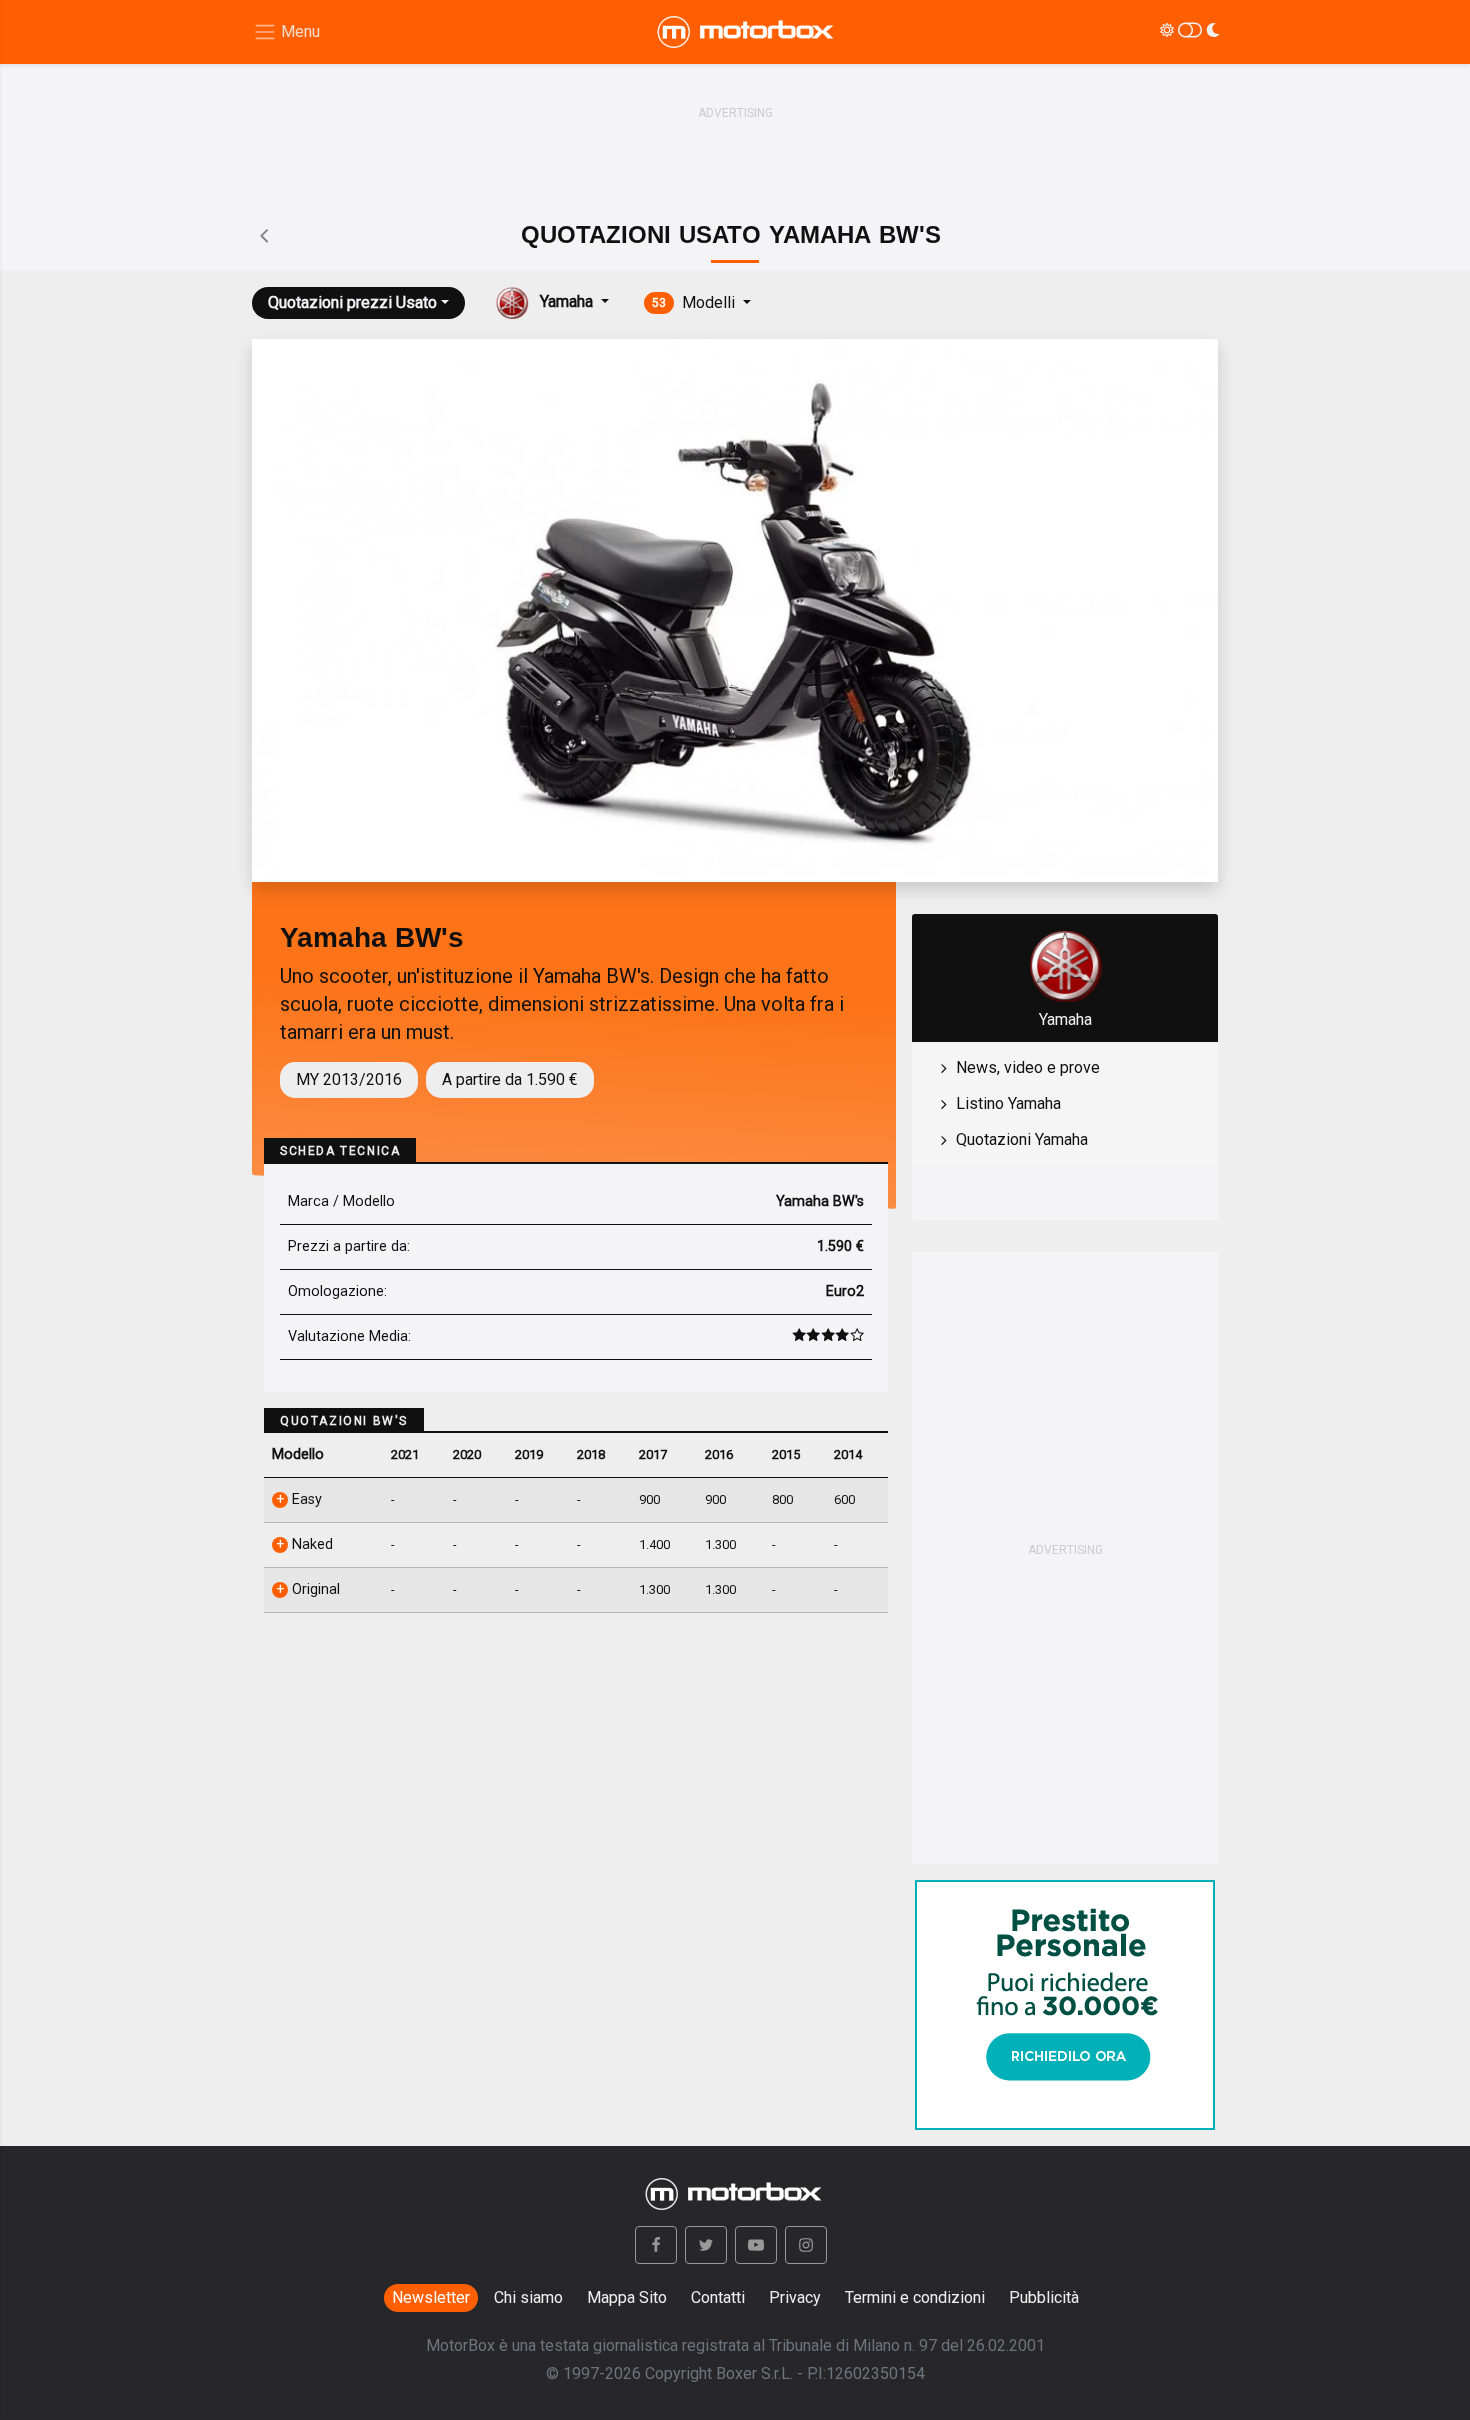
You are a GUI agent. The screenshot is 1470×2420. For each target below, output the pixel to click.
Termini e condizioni (915, 2297)
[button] (656, 2245)
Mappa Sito (627, 2297)
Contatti (718, 2297)
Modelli (695, 302)
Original (314, 1589)
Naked (310, 1544)
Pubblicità (1044, 2297)
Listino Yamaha (1008, 1103)
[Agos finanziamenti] (1065, 1996)
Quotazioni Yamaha (1022, 1139)
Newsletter (431, 2297)
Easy (305, 1499)
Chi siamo (528, 2297)
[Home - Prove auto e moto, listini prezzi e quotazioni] (747, 32)
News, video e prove (1028, 1067)
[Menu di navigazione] (286, 32)
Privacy (795, 2297)
